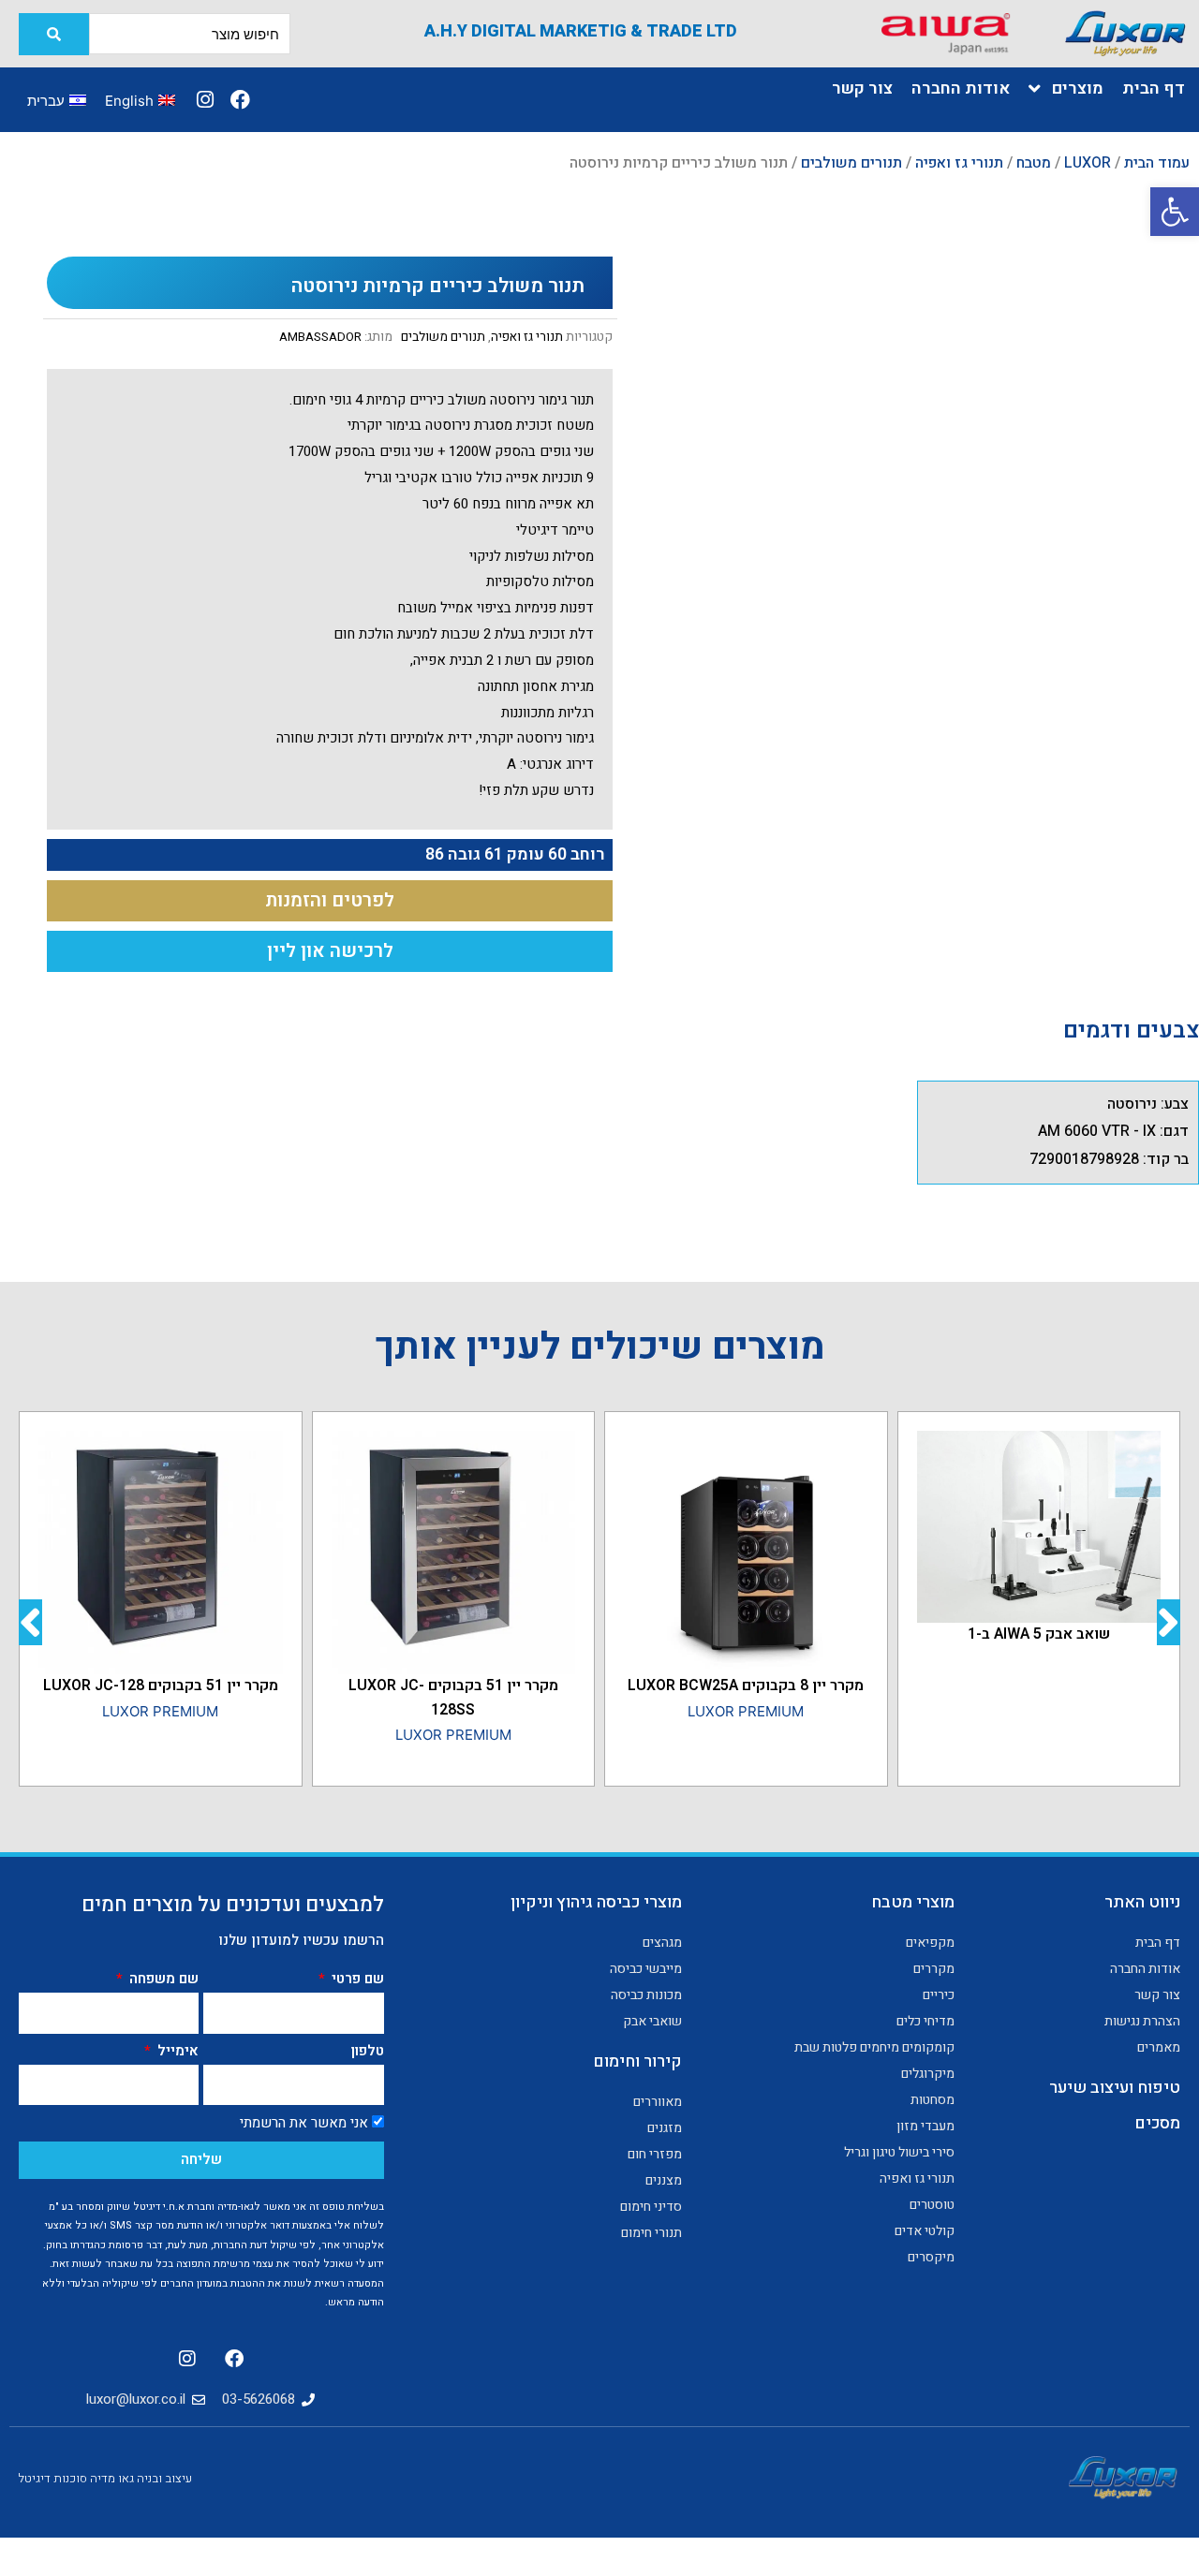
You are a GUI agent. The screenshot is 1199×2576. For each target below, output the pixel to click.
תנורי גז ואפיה (959, 163)
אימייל (176, 2051)
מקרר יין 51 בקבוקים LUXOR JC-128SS (453, 1698)
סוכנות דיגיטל (53, 2478)
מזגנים (665, 2128)
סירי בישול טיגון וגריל (899, 2152)
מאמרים (1159, 2047)
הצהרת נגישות (1142, 2021)
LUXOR (1088, 163)
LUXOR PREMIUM (746, 1711)
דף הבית (1158, 1943)
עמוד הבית (1157, 163)
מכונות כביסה (646, 1995)
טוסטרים (932, 2205)
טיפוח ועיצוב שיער (1115, 2088)
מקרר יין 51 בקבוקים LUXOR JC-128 (161, 1685)
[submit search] (54, 34)
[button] (1175, 212)
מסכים (1157, 2123)
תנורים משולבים (851, 163)
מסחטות (932, 2100)
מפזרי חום (655, 2154)
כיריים (938, 1995)
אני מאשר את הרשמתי (304, 2123)
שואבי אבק (652, 2021)
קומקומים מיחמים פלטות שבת (874, 2047)
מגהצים (662, 1943)
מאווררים (658, 2102)
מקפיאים (930, 1943)
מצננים (664, 2180)
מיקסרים (931, 2257)
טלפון (368, 2051)
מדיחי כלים (925, 2021)
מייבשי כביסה (646, 1969)
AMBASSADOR (320, 337)
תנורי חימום (651, 2233)
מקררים (933, 1969)
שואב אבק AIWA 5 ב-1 (1039, 1634)
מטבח (1034, 163)
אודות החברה (1145, 1969)
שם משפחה (162, 1979)
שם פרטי (356, 1979)
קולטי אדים (924, 2231)
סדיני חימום (651, 2207)
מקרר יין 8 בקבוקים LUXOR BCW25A (746, 1685)
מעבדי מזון (925, 2126)
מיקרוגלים (927, 2074)
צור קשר (1157, 1995)
